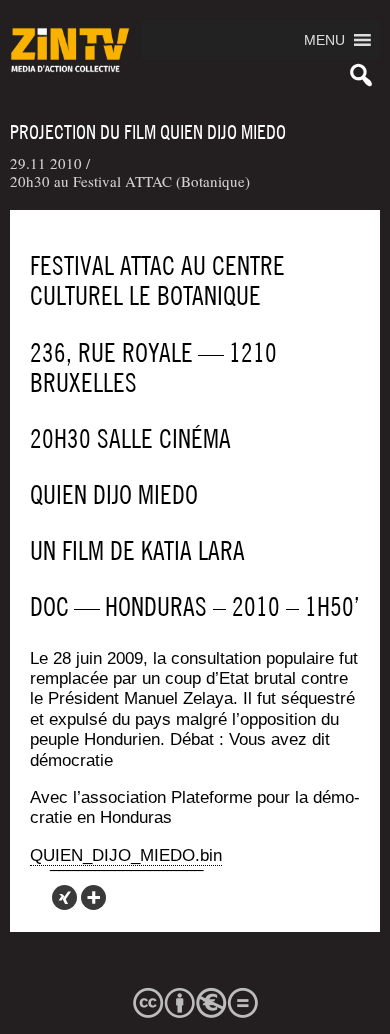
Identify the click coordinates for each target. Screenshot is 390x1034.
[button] (324, 40)
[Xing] (64, 897)
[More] (93, 897)
